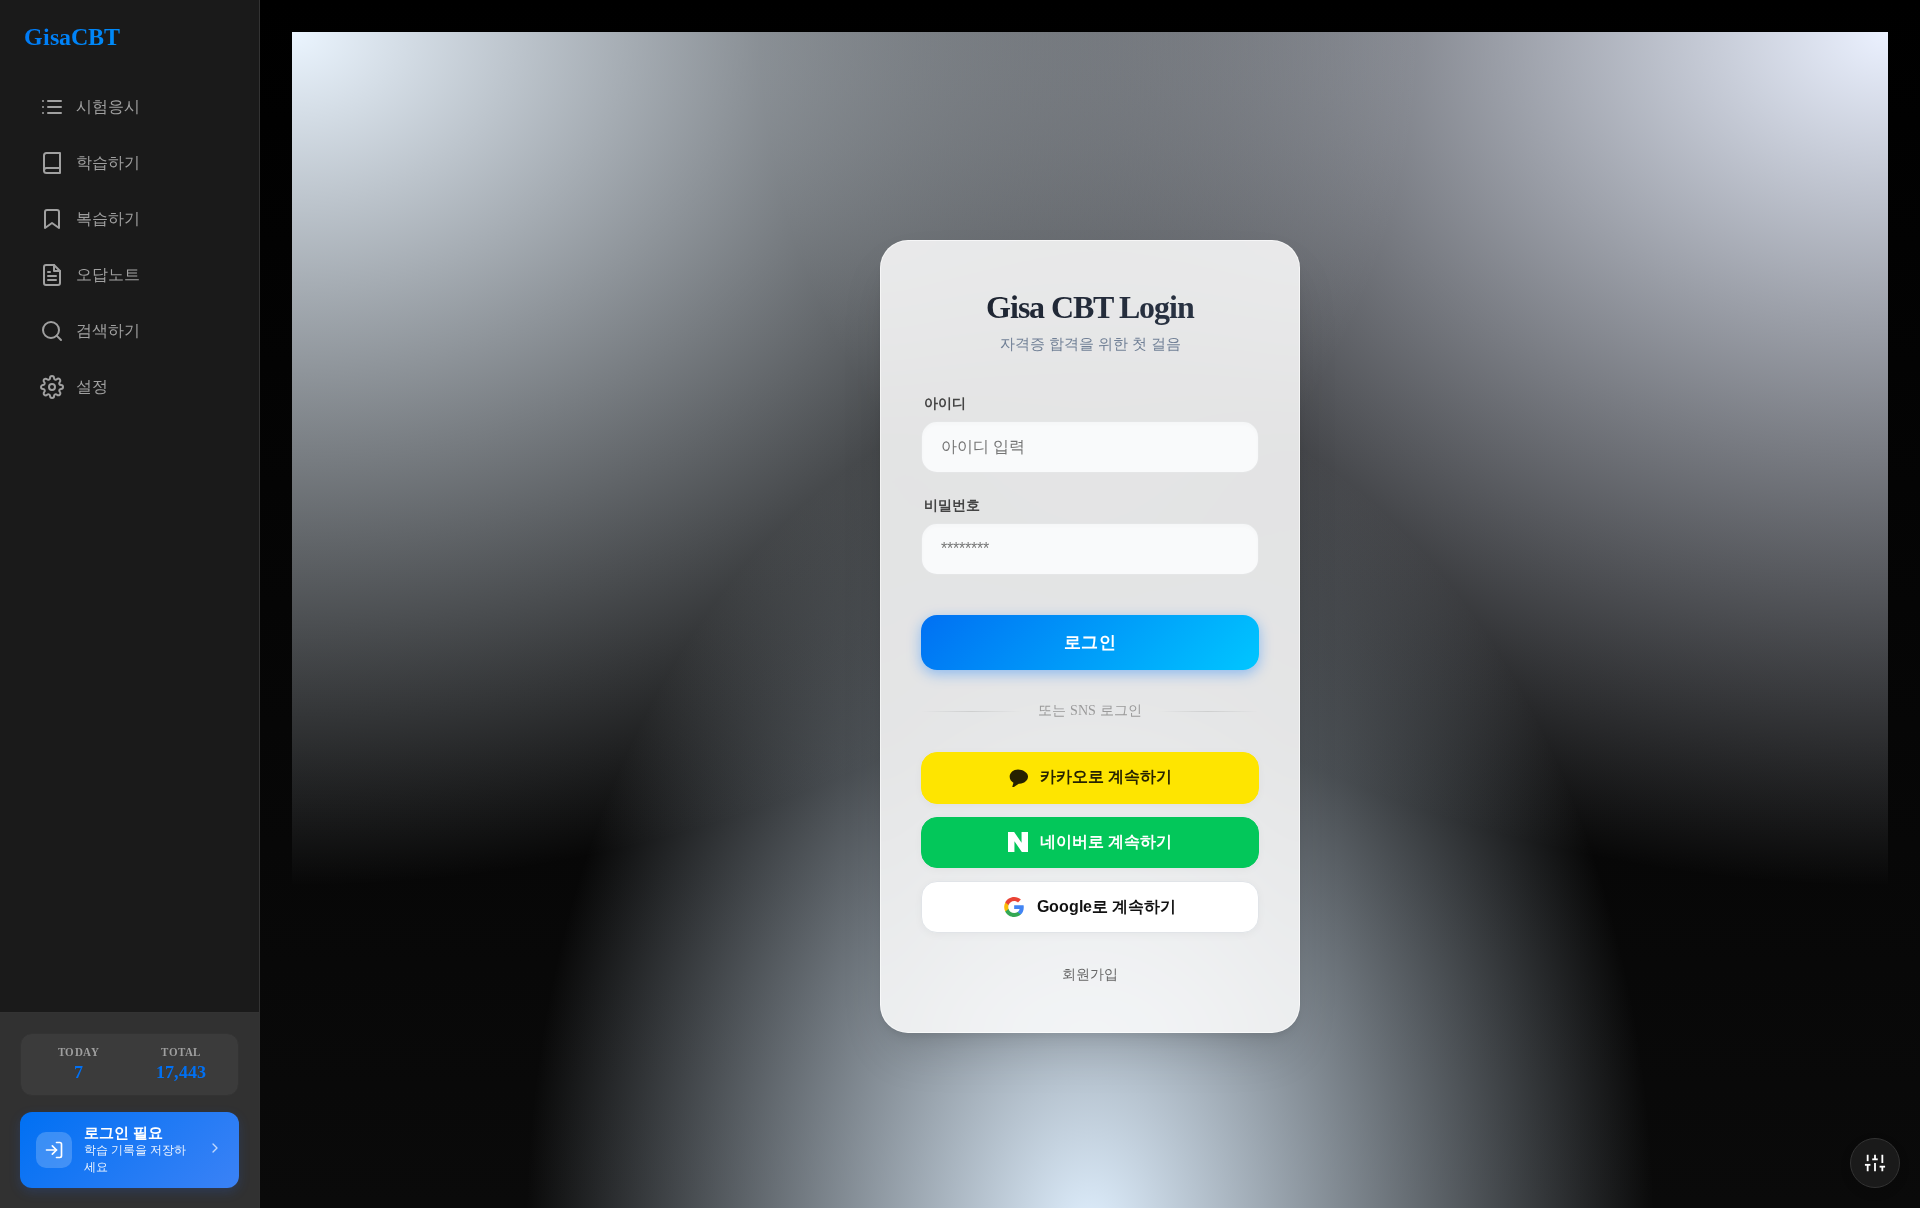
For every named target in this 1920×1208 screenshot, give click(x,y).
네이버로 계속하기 (1106, 841)
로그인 (1090, 642)
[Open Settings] (1875, 1163)
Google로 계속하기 (1106, 905)
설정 (92, 386)
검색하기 (108, 330)
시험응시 (108, 106)
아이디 (945, 403)
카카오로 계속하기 (1106, 776)
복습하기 (108, 218)
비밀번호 (951, 505)
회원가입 (1090, 973)
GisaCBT (72, 37)
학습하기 (108, 162)
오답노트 (108, 274)
